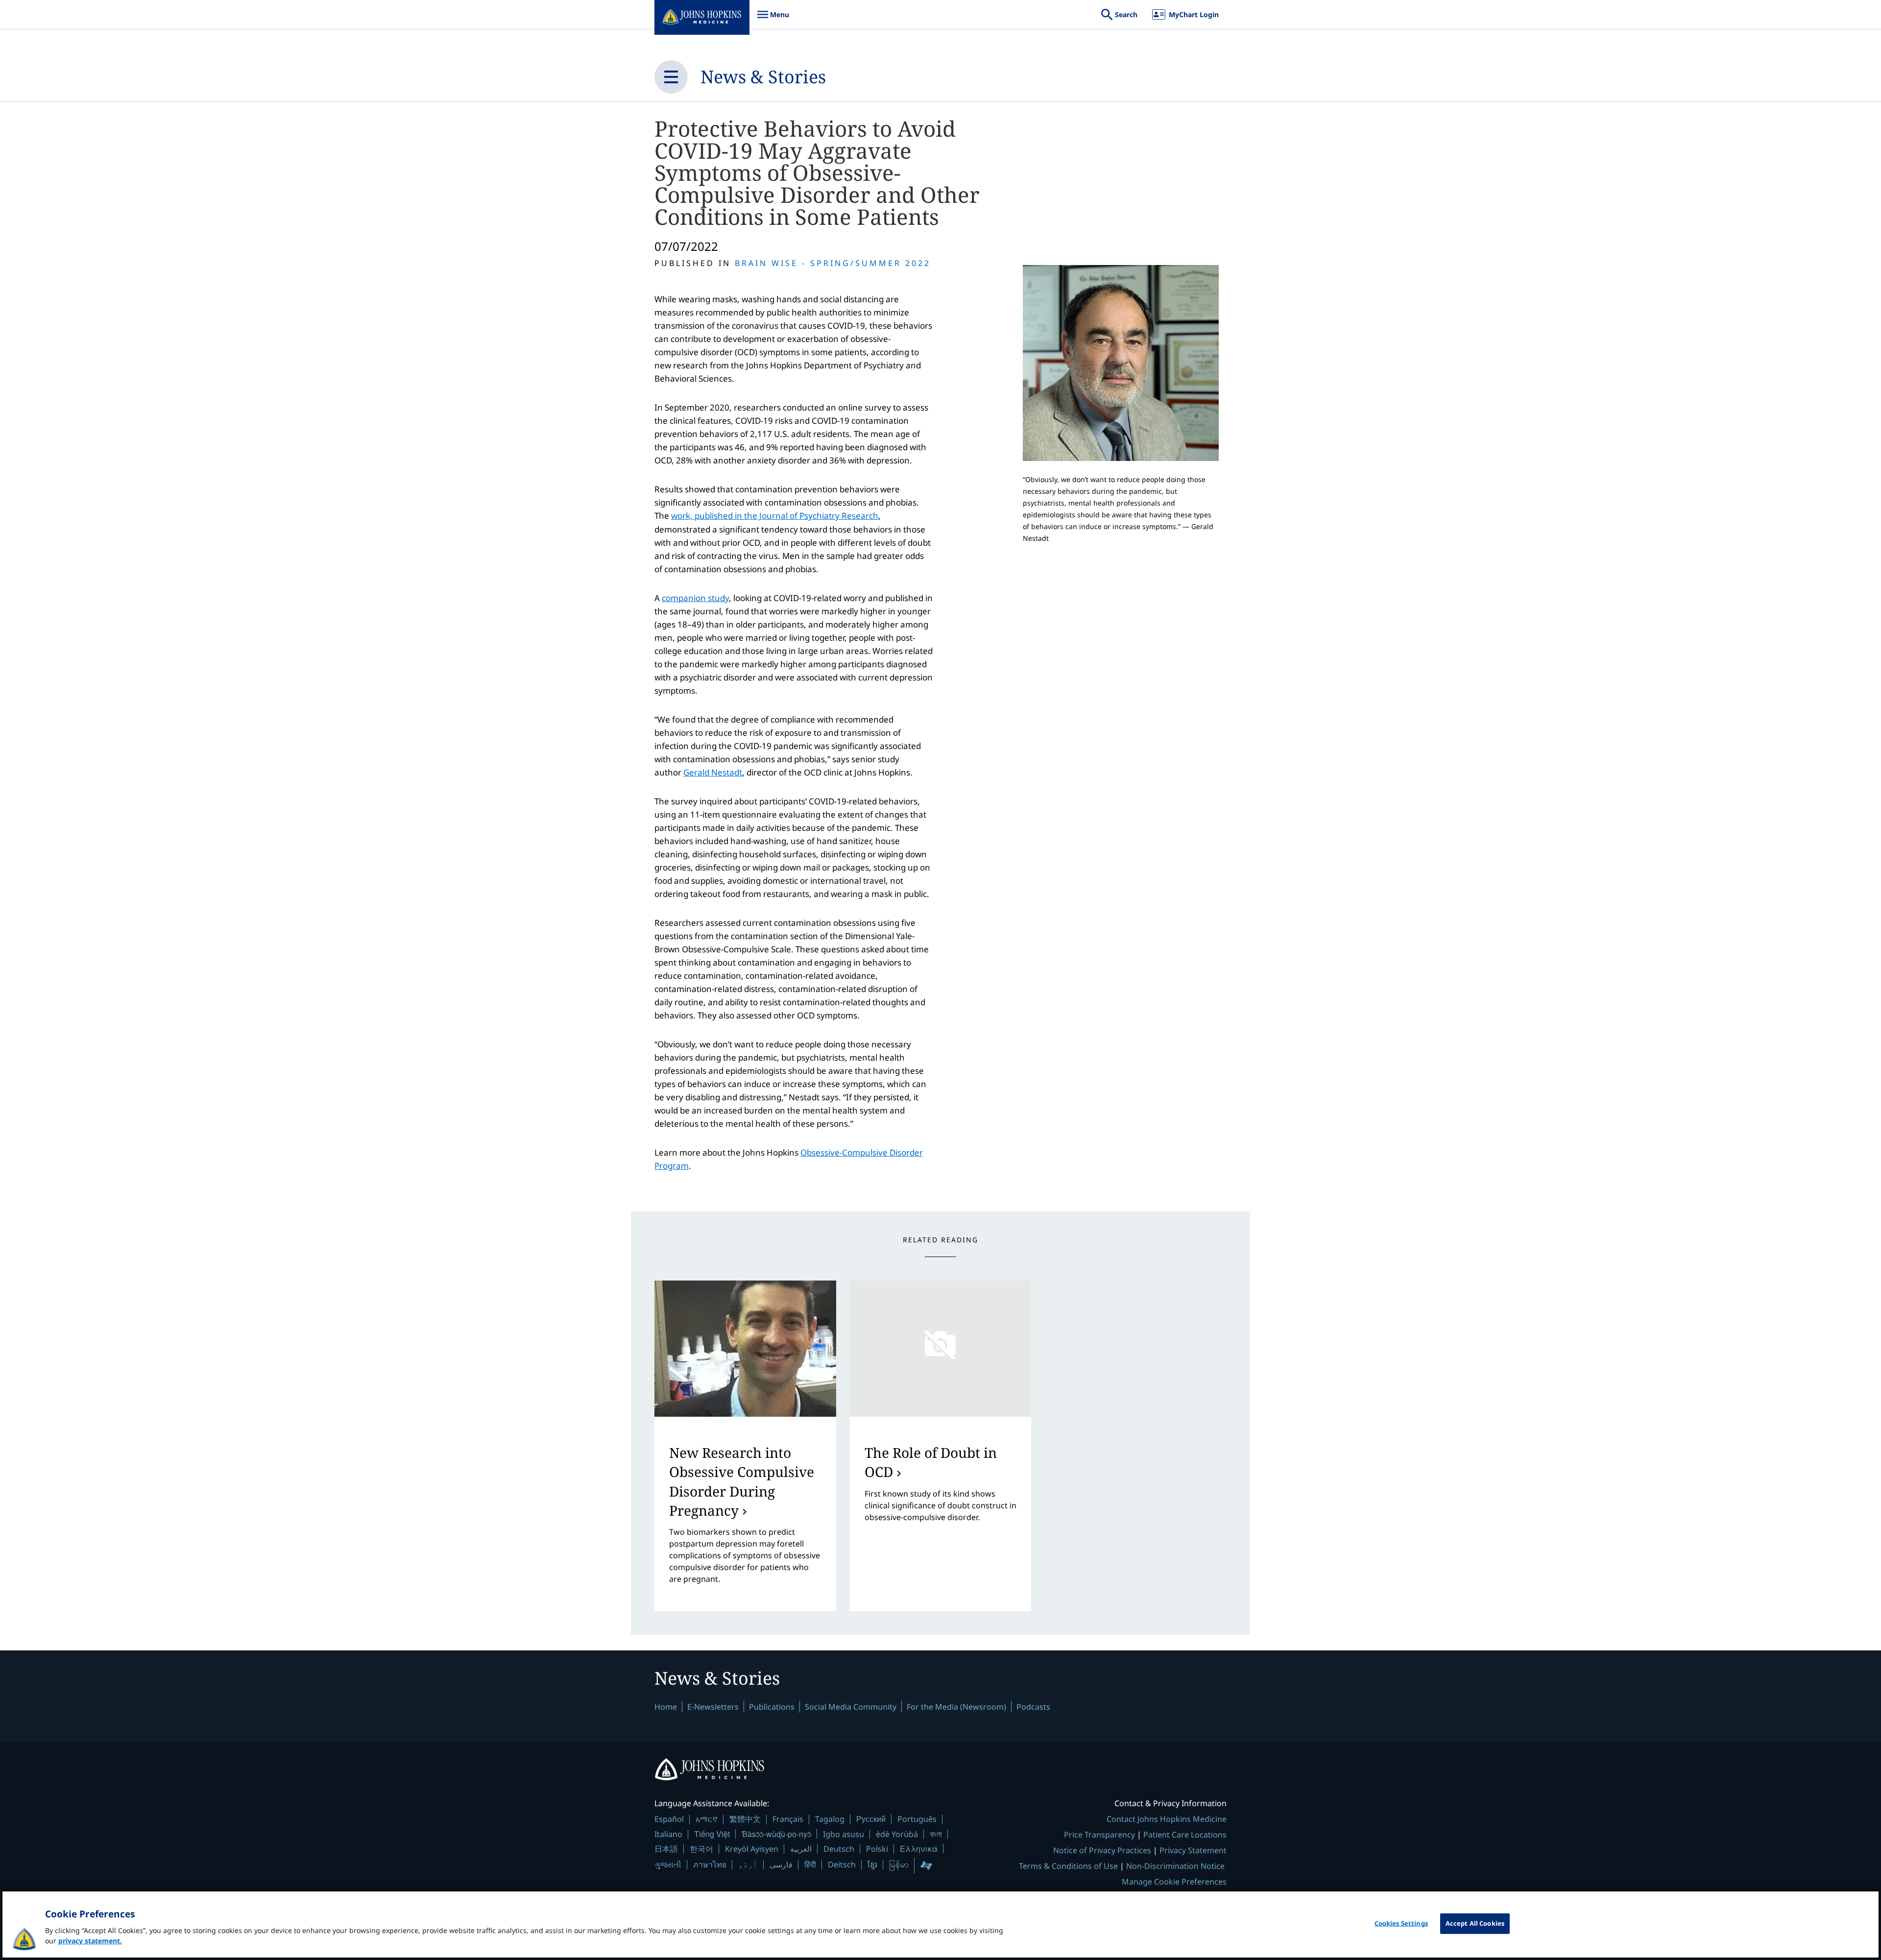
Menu (773, 19)
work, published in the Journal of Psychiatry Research (775, 516)
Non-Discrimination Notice (1175, 1866)
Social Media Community (851, 1707)
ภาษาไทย (710, 1864)
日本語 (666, 1849)
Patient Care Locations (1185, 1835)
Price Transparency (1099, 1835)
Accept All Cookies (1475, 1923)
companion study (695, 598)
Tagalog (830, 1819)
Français (788, 1819)
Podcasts (1033, 1707)
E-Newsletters (713, 1707)
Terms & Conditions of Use (1068, 1866)
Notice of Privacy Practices (1102, 1850)
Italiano (668, 1834)
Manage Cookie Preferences (1174, 1882)
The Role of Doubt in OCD (931, 1462)
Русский (871, 1819)
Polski (877, 1849)
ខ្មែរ (872, 1864)
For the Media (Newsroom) (956, 1707)
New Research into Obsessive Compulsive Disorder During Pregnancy (742, 1481)
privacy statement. (90, 1941)
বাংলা (936, 1834)
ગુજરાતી (668, 1864)
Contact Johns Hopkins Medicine (1167, 1819)
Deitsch (842, 1864)
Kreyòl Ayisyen (752, 1849)
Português (917, 1819)
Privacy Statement (1193, 1850)
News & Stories (763, 77)
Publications (772, 1707)
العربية (801, 1849)
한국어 (701, 1849)
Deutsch (839, 1849)
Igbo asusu (844, 1834)
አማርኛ (707, 1819)
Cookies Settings (1401, 1923)
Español (669, 1819)
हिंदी (810, 1864)
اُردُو (748, 1864)
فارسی (781, 1864)
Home (666, 1707)
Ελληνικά (919, 1849)
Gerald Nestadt (713, 772)
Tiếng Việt (712, 1834)
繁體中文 (745, 1819)
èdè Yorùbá (897, 1834)
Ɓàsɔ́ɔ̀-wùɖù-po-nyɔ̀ (776, 1834)
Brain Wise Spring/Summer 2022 (833, 263)
